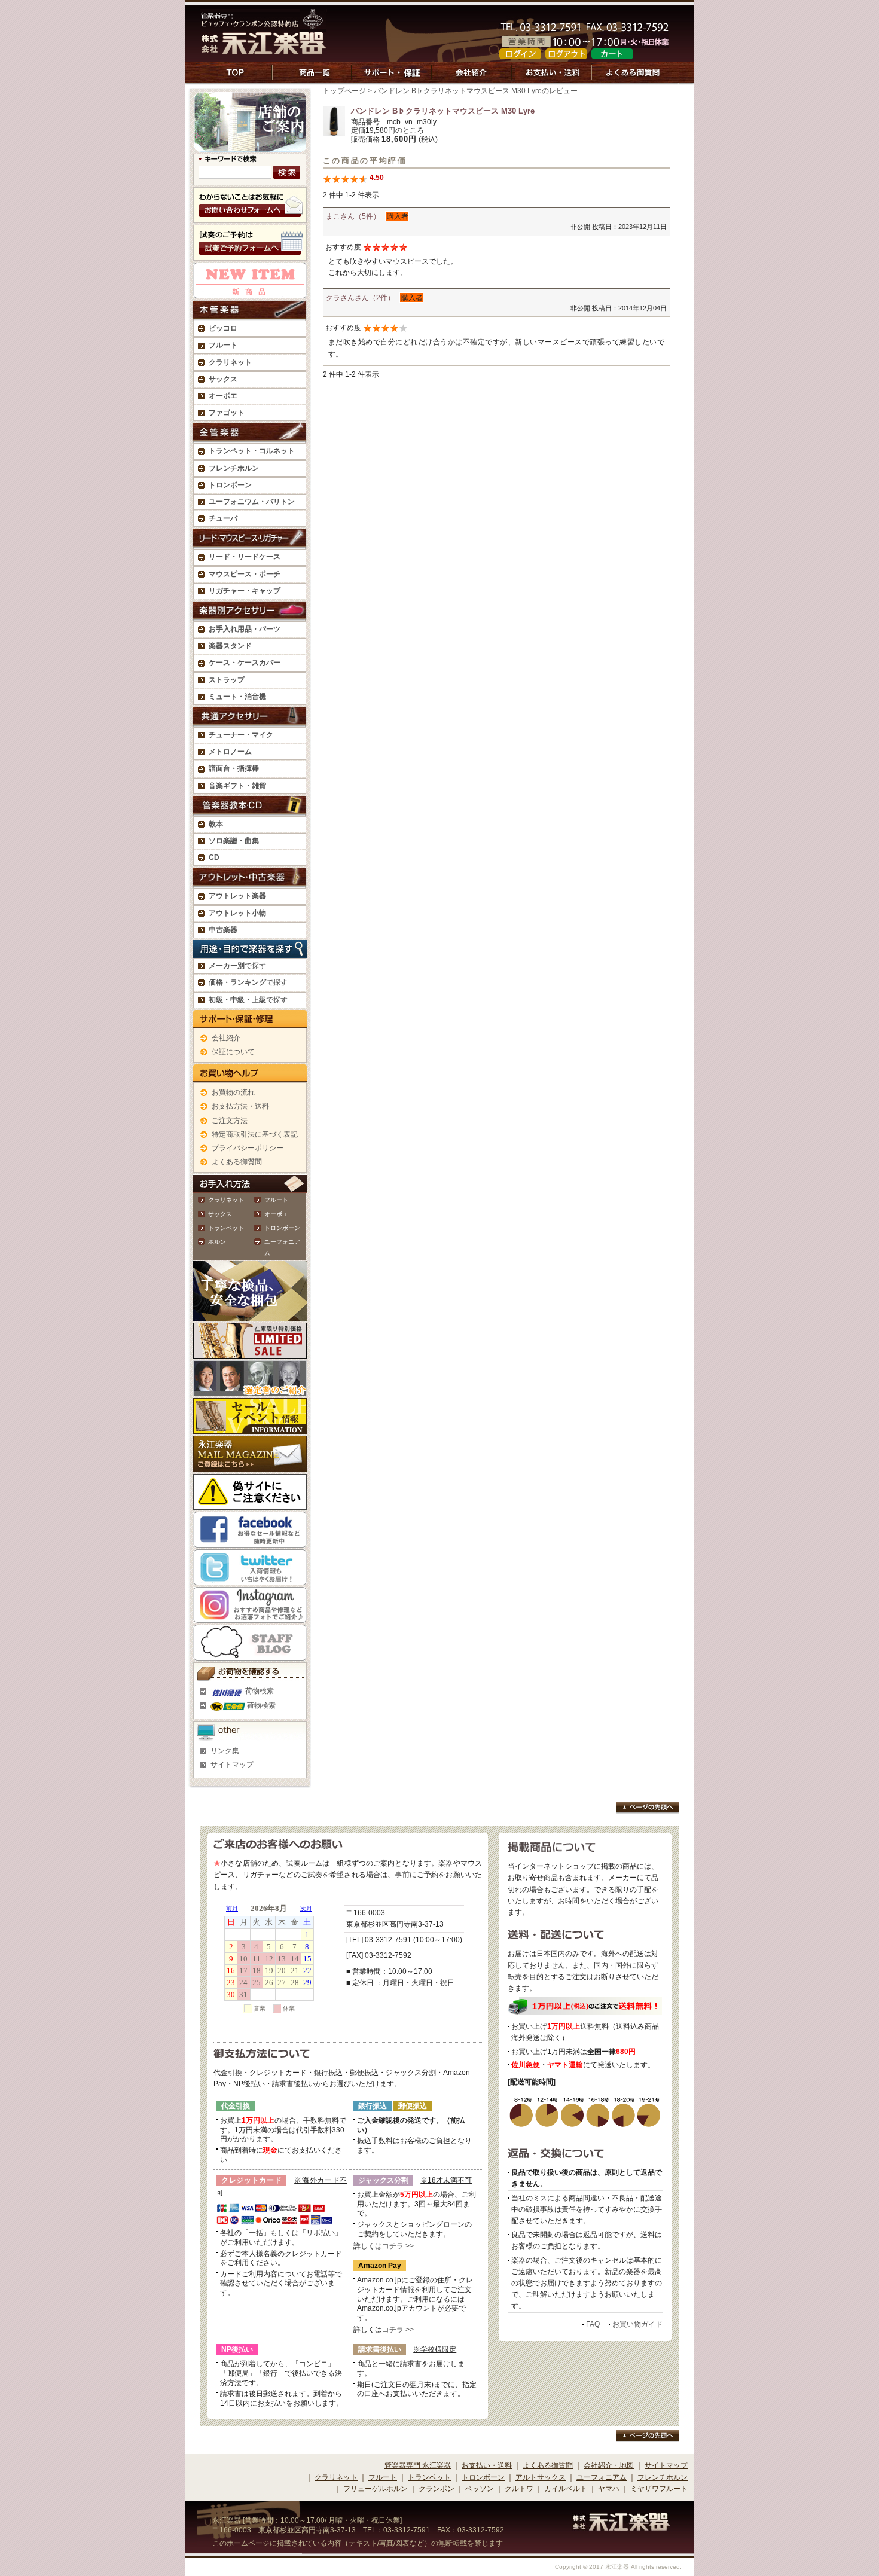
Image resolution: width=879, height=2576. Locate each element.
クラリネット (226, 1200)
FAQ (593, 2324)
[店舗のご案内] (250, 146)
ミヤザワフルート (659, 2489)
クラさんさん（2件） (360, 298)
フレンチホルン (234, 468)
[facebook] (250, 1542)
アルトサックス (541, 2477)
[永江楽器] (621, 2525)
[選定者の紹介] (250, 1390)
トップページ (344, 91)
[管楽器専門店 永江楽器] (264, 48)
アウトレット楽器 (237, 896)
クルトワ (519, 2489)
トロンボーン (282, 1228)
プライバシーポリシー (248, 1148)
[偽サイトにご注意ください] (250, 1504)
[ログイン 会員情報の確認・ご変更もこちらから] (520, 53)
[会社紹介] (472, 79)
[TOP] (236, 79)
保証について (233, 1052)
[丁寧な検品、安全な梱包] (250, 1315)
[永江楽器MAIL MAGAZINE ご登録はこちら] (250, 1466)
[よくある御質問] (634, 79)
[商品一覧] (312, 79)
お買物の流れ (233, 1092)
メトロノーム (230, 752)
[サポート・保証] (392, 79)
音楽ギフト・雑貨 (237, 786)
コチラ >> (398, 2246)
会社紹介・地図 (609, 2465)
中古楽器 (223, 930)
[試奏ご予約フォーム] (250, 255)
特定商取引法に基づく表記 (255, 1134)
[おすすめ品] (250, 292)
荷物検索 (259, 1691)
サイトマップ (232, 1765)
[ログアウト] (566, 53)
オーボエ (276, 1214)
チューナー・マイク (241, 735)
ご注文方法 (230, 1121)
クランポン (437, 2489)
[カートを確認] (612, 53)
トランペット (226, 1228)
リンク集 (225, 1751)
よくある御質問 (237, 1162)
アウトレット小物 (237, 913)
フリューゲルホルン (376, 2489)
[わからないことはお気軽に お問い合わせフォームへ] (250, 217)
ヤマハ (609, 2489)
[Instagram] (250, 1617)
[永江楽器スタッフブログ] (250, 1655)
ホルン (217, 1242)
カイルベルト (566, 2489)
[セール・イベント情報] (250, 1428)
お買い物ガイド (637, 2324)
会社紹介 (226, 1038)
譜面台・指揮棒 (234, 768)
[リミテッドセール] (250, 1353)
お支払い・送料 (487, 2465)
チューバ (223, 518)
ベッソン (480, 2489)
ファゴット (227, 413)
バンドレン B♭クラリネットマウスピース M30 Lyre (443, 111)
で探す (237, 966)
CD (214, 857)
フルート (223, 345)
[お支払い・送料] (552, 79)
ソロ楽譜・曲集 (234, 841)
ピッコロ (223, 328)
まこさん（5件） (353, 216)
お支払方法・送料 (240, 1106)
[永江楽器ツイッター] (250, 1579)
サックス (220, 1214)
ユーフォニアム (602, 2477)
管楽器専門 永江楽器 (418, 2465)
